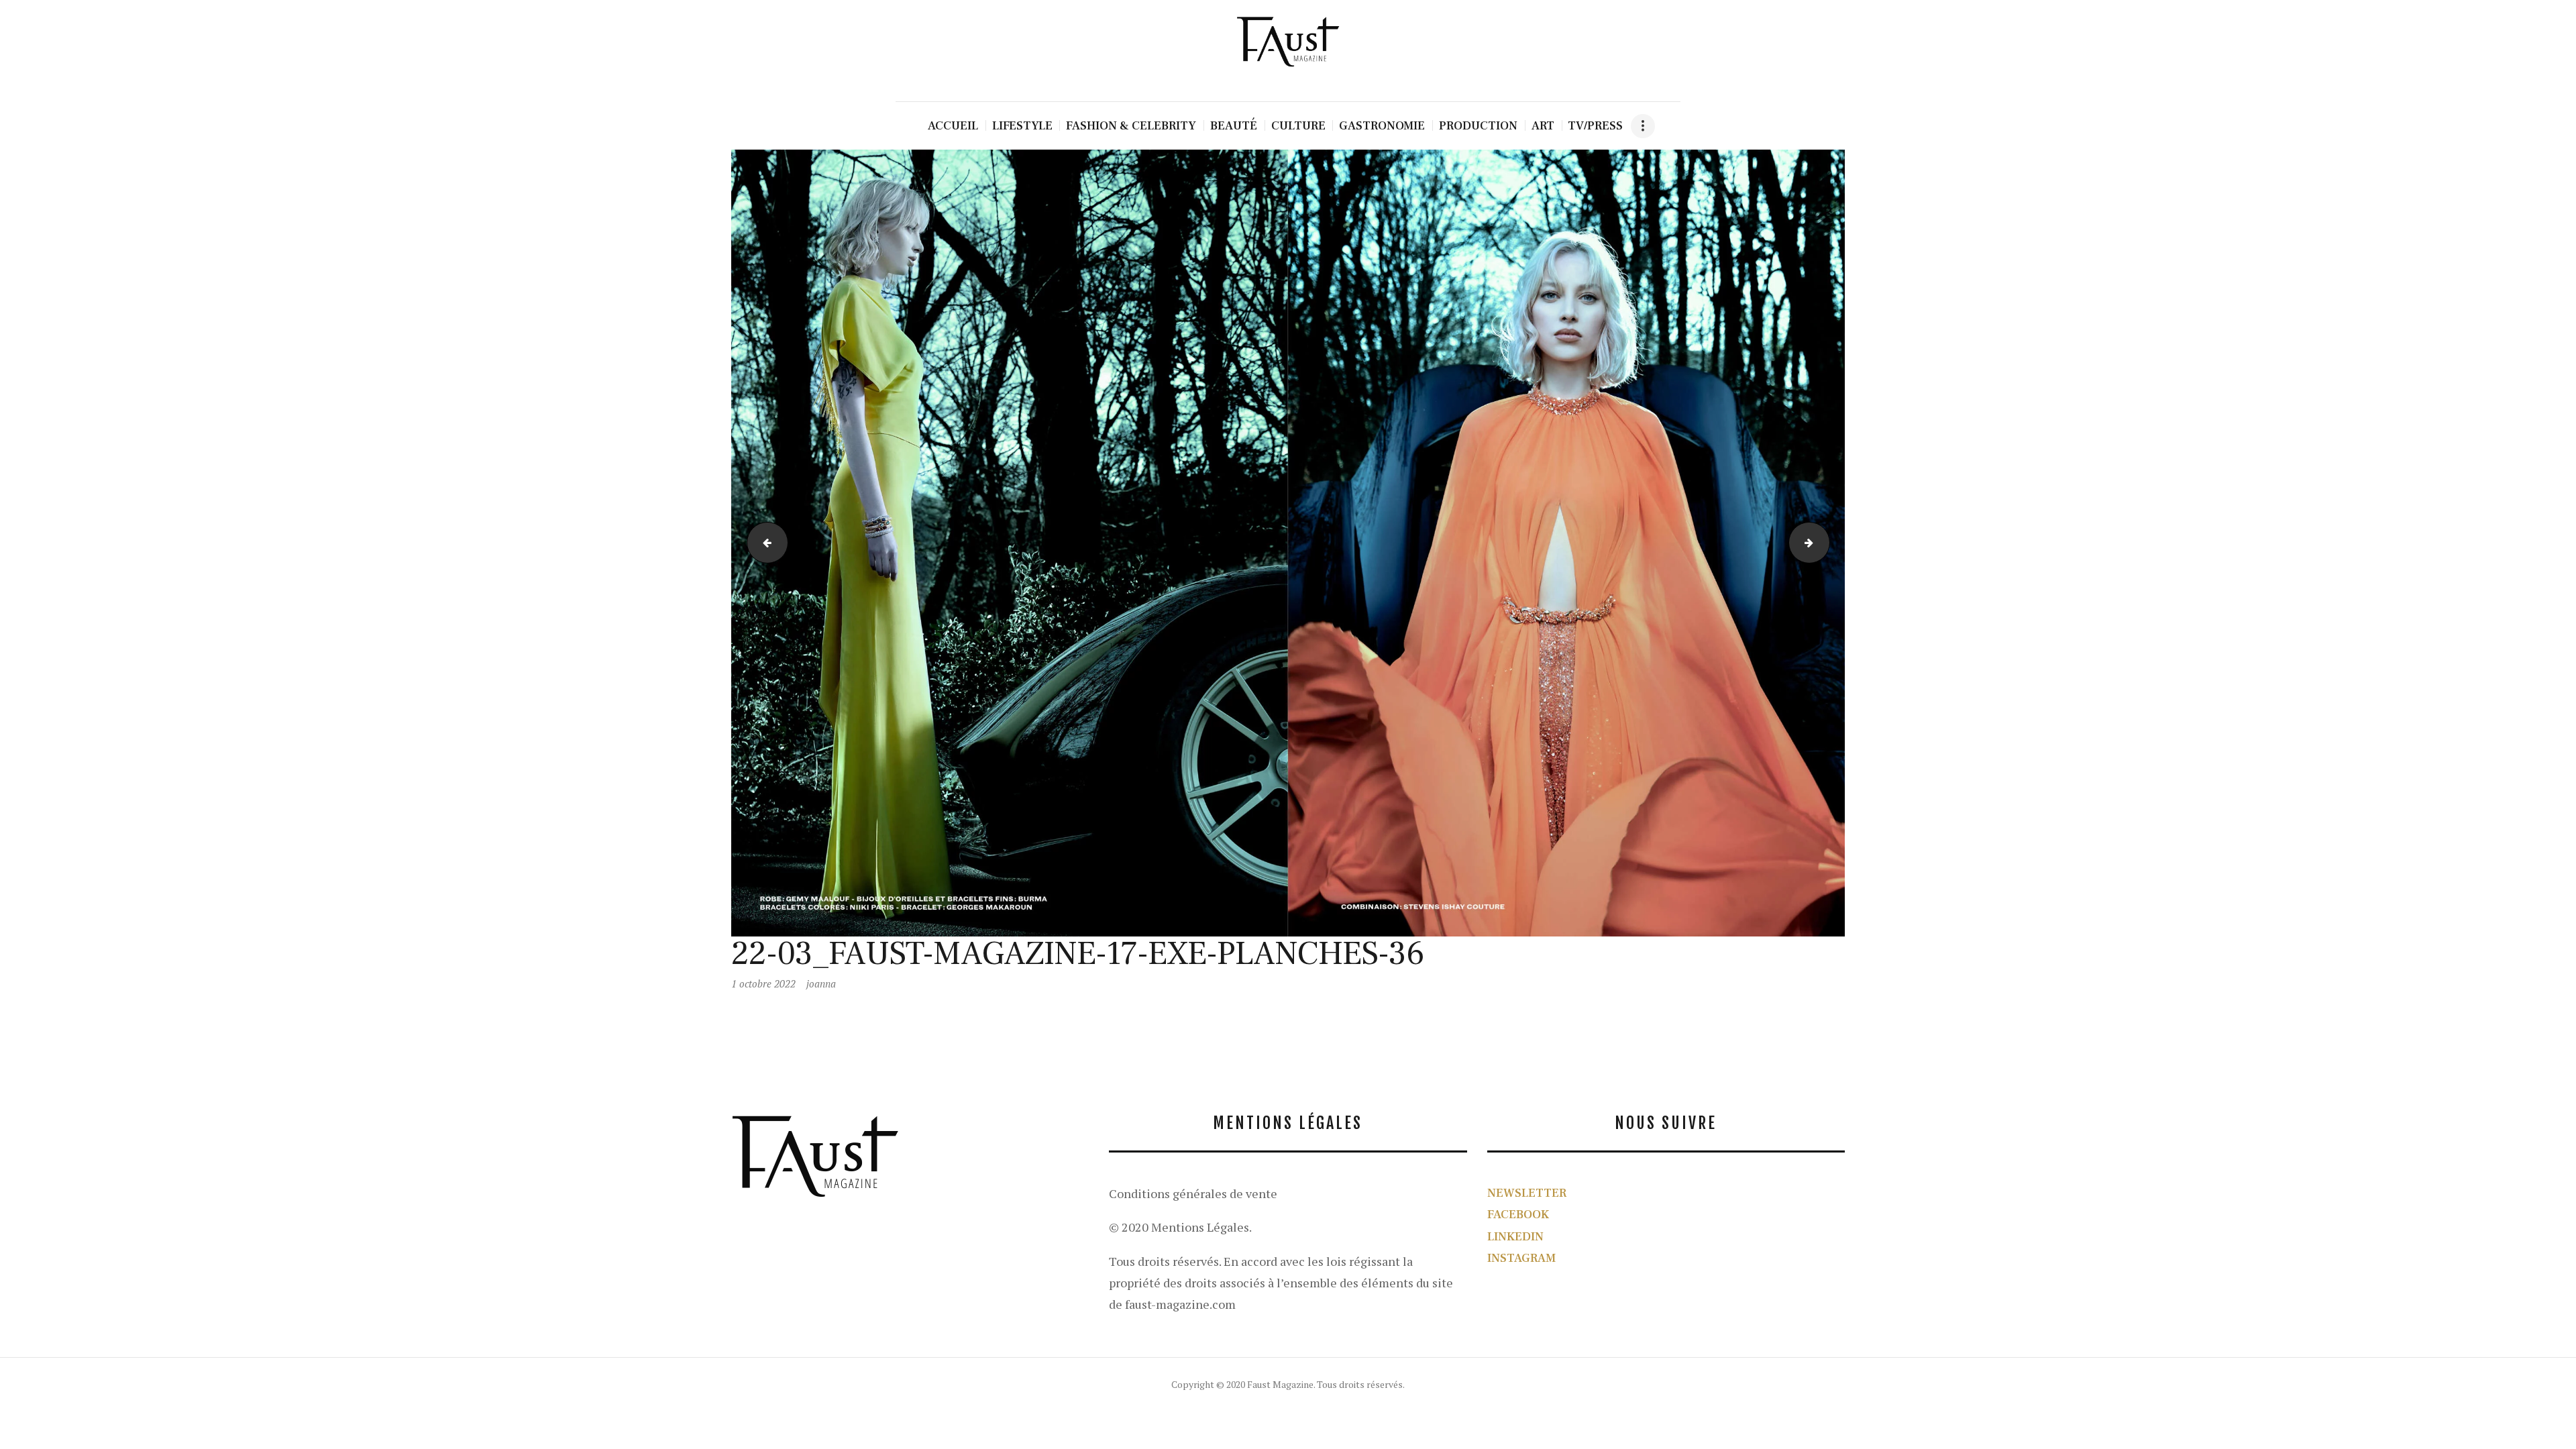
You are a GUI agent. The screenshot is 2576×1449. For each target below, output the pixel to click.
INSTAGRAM (1521, 1258)
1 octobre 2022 (763, 983)
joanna (821, 983)
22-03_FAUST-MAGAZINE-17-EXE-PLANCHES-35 (763, 543)
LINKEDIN (1515, 1237)
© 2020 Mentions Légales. (1180, 1227)
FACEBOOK (1518, 1215)
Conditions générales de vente (1193, 1193)
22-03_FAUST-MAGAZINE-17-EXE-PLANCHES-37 (1825, 543)
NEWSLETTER (1527, 1193)
